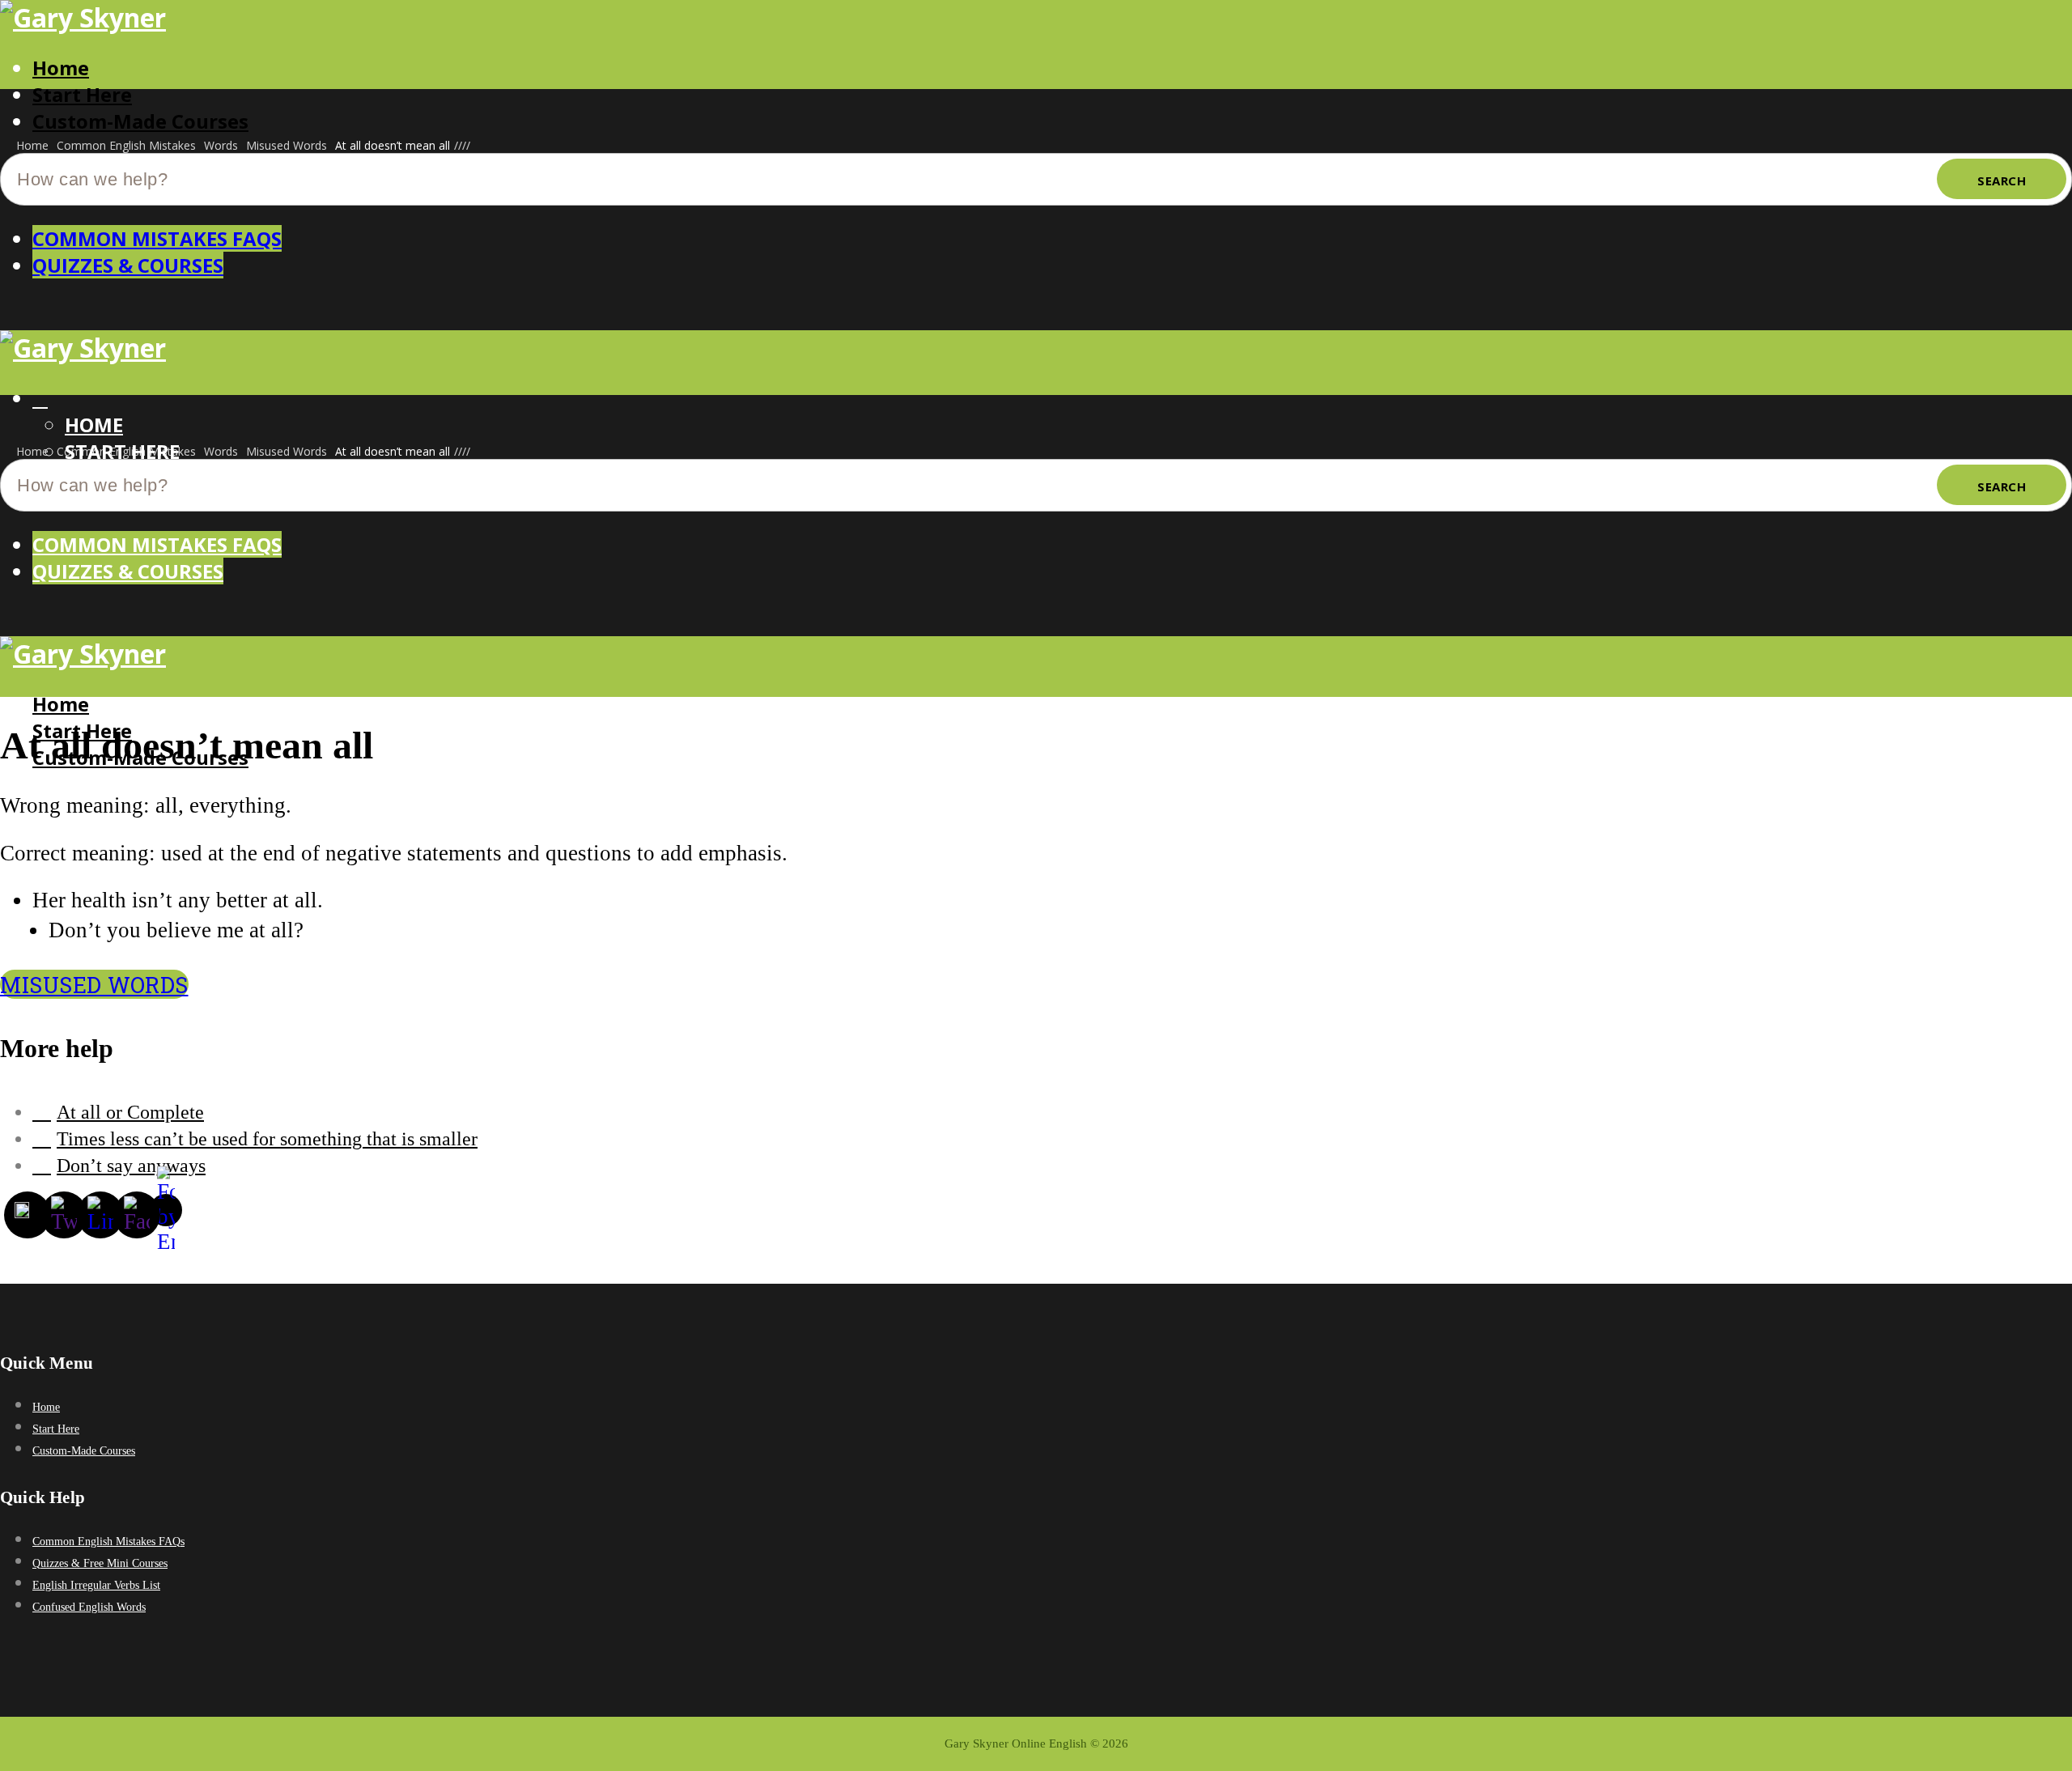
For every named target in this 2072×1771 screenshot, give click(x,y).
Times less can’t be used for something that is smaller (267, 1139)
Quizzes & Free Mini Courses (100, 1563)
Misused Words (94, 984)
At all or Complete (130, 1112)
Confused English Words (89, 1607)
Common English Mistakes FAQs (108, 1542)
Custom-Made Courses (140, 121)
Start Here (82, 94)
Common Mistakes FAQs (157, 238)
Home (61, 68)
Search (2002, 180)
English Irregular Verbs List (96, 1585)
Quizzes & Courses (128, 265)
